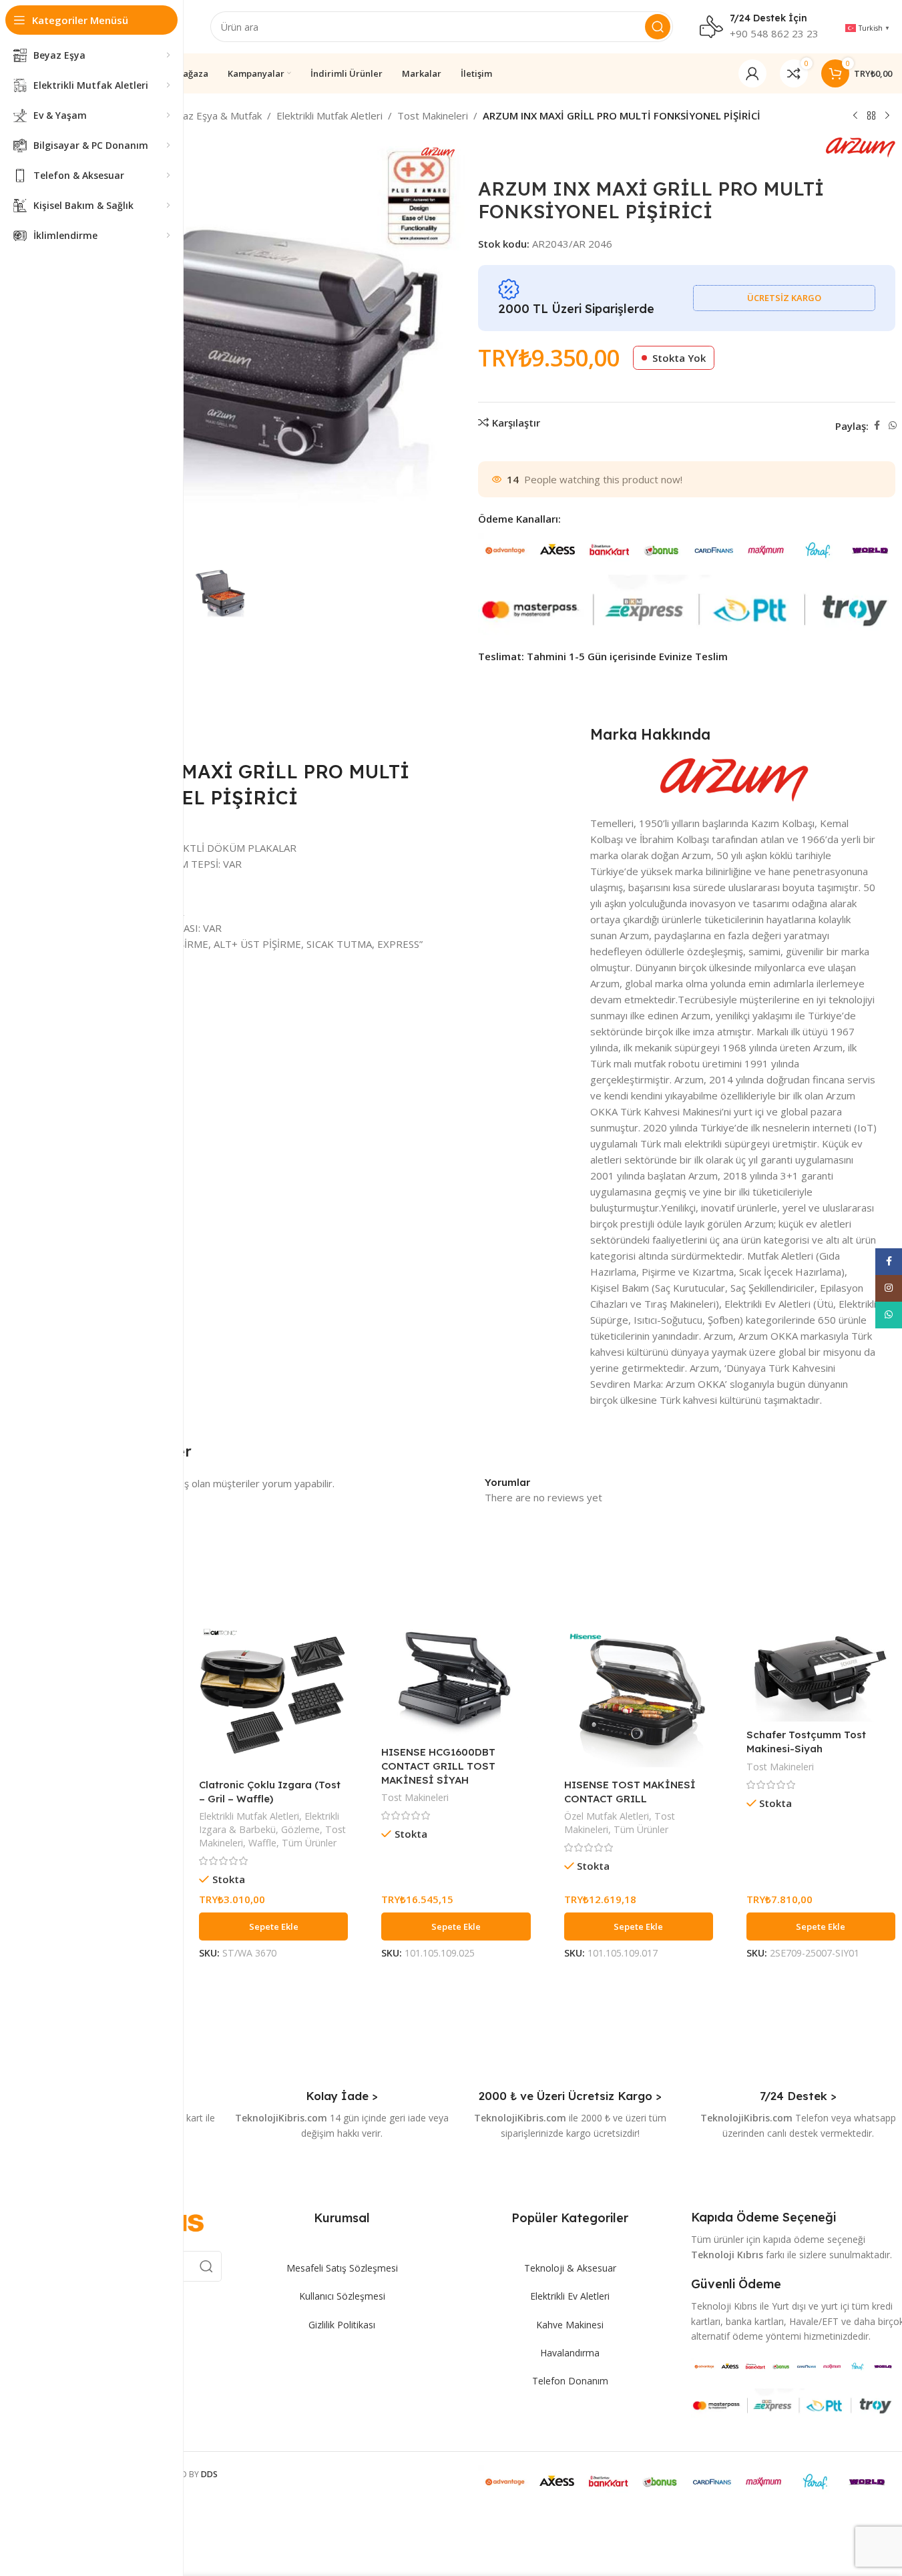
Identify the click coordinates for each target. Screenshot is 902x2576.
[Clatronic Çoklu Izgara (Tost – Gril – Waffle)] (273, 1697)
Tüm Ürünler (309, 1843)
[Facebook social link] (877, 426)
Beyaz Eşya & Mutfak (213, 115)
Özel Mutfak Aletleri (607, 1816)
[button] (273, 1926)
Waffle (262, 1843)
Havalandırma (570, 2353)
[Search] (658, 27)
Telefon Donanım (570, 2381)
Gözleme (300, 1829)
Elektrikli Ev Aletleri (570, 2296)
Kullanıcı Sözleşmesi (342, 2296)
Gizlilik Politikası (342, 2325)
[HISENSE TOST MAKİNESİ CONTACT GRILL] (639, 1697)
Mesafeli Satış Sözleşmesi (342, 2268)
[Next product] (887, 116)
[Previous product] (855, 116)
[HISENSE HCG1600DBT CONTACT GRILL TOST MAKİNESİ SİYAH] (456, 1681)
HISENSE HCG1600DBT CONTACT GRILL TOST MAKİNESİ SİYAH (438, 1766)
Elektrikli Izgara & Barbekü (269, 1823)
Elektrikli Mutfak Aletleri (329, 115)
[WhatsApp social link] (893, 426)
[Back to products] (871, 116)
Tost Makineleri (433, 115)
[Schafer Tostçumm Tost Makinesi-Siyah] (821, 1672)
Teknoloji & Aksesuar (570, 2268)
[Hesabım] (752, 73)
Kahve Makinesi (570, 2325)
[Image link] (794, 2365)
